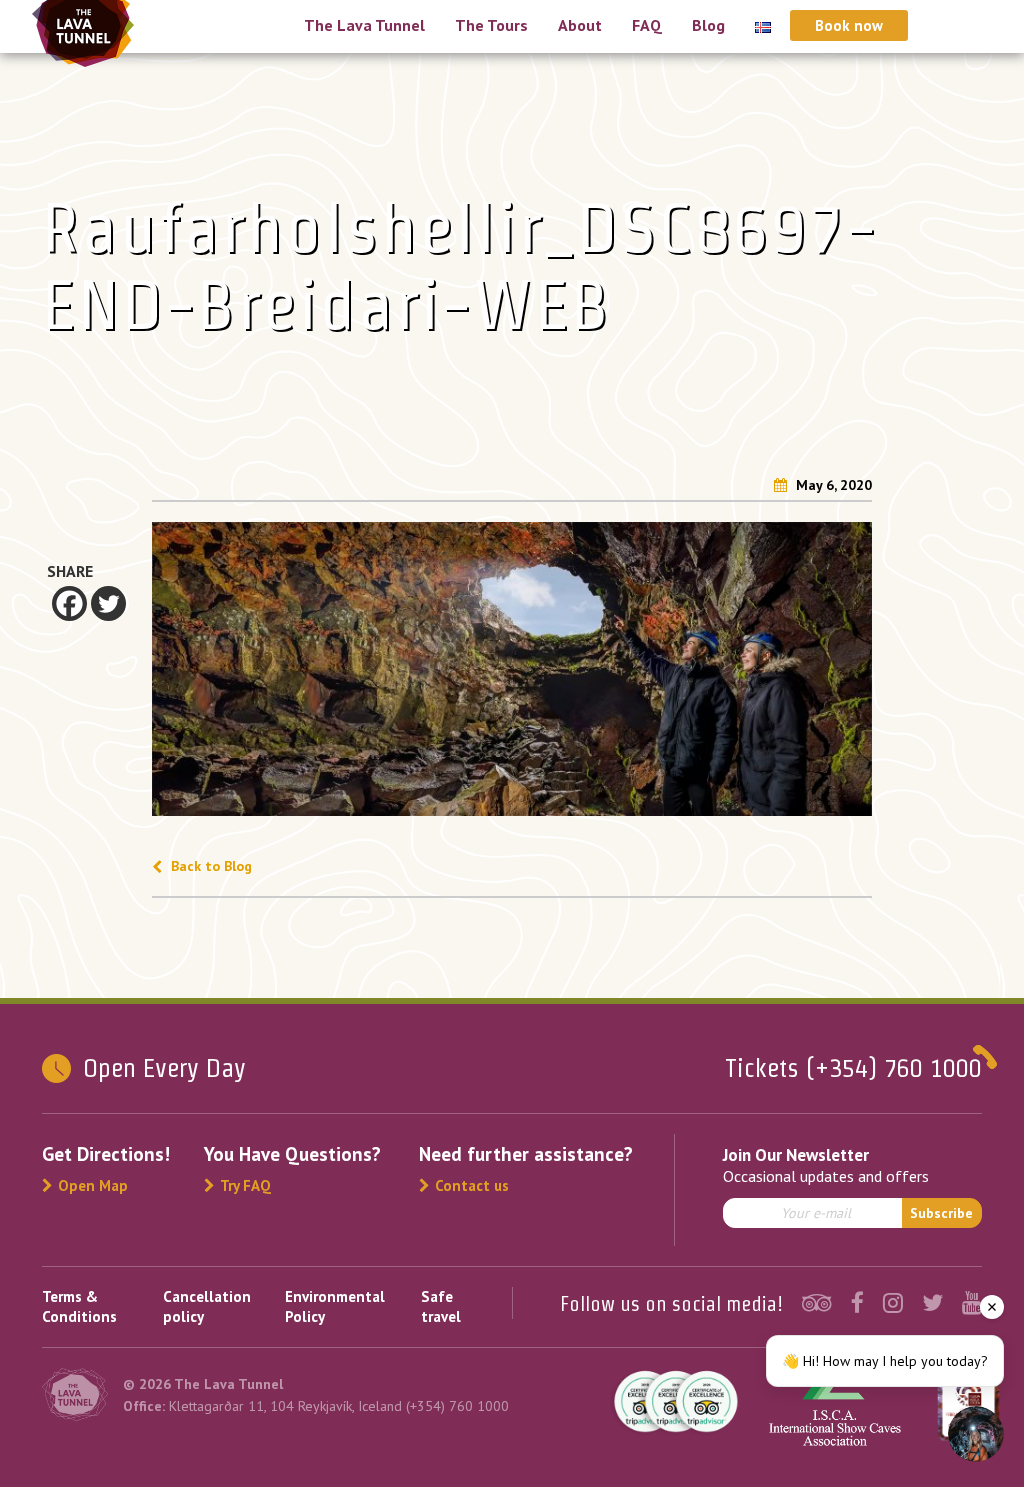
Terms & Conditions (79, 1306)
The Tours (491, 25)
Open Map (93, 1185)
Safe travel (441, 1306)
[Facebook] (69, 603)
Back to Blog (209, 866)
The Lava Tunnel (364, 25)
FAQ (647, 25)
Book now (849, 25)
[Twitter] (108, 603)
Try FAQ (245, 1185)
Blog (708, 25)
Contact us (472, 1185)
